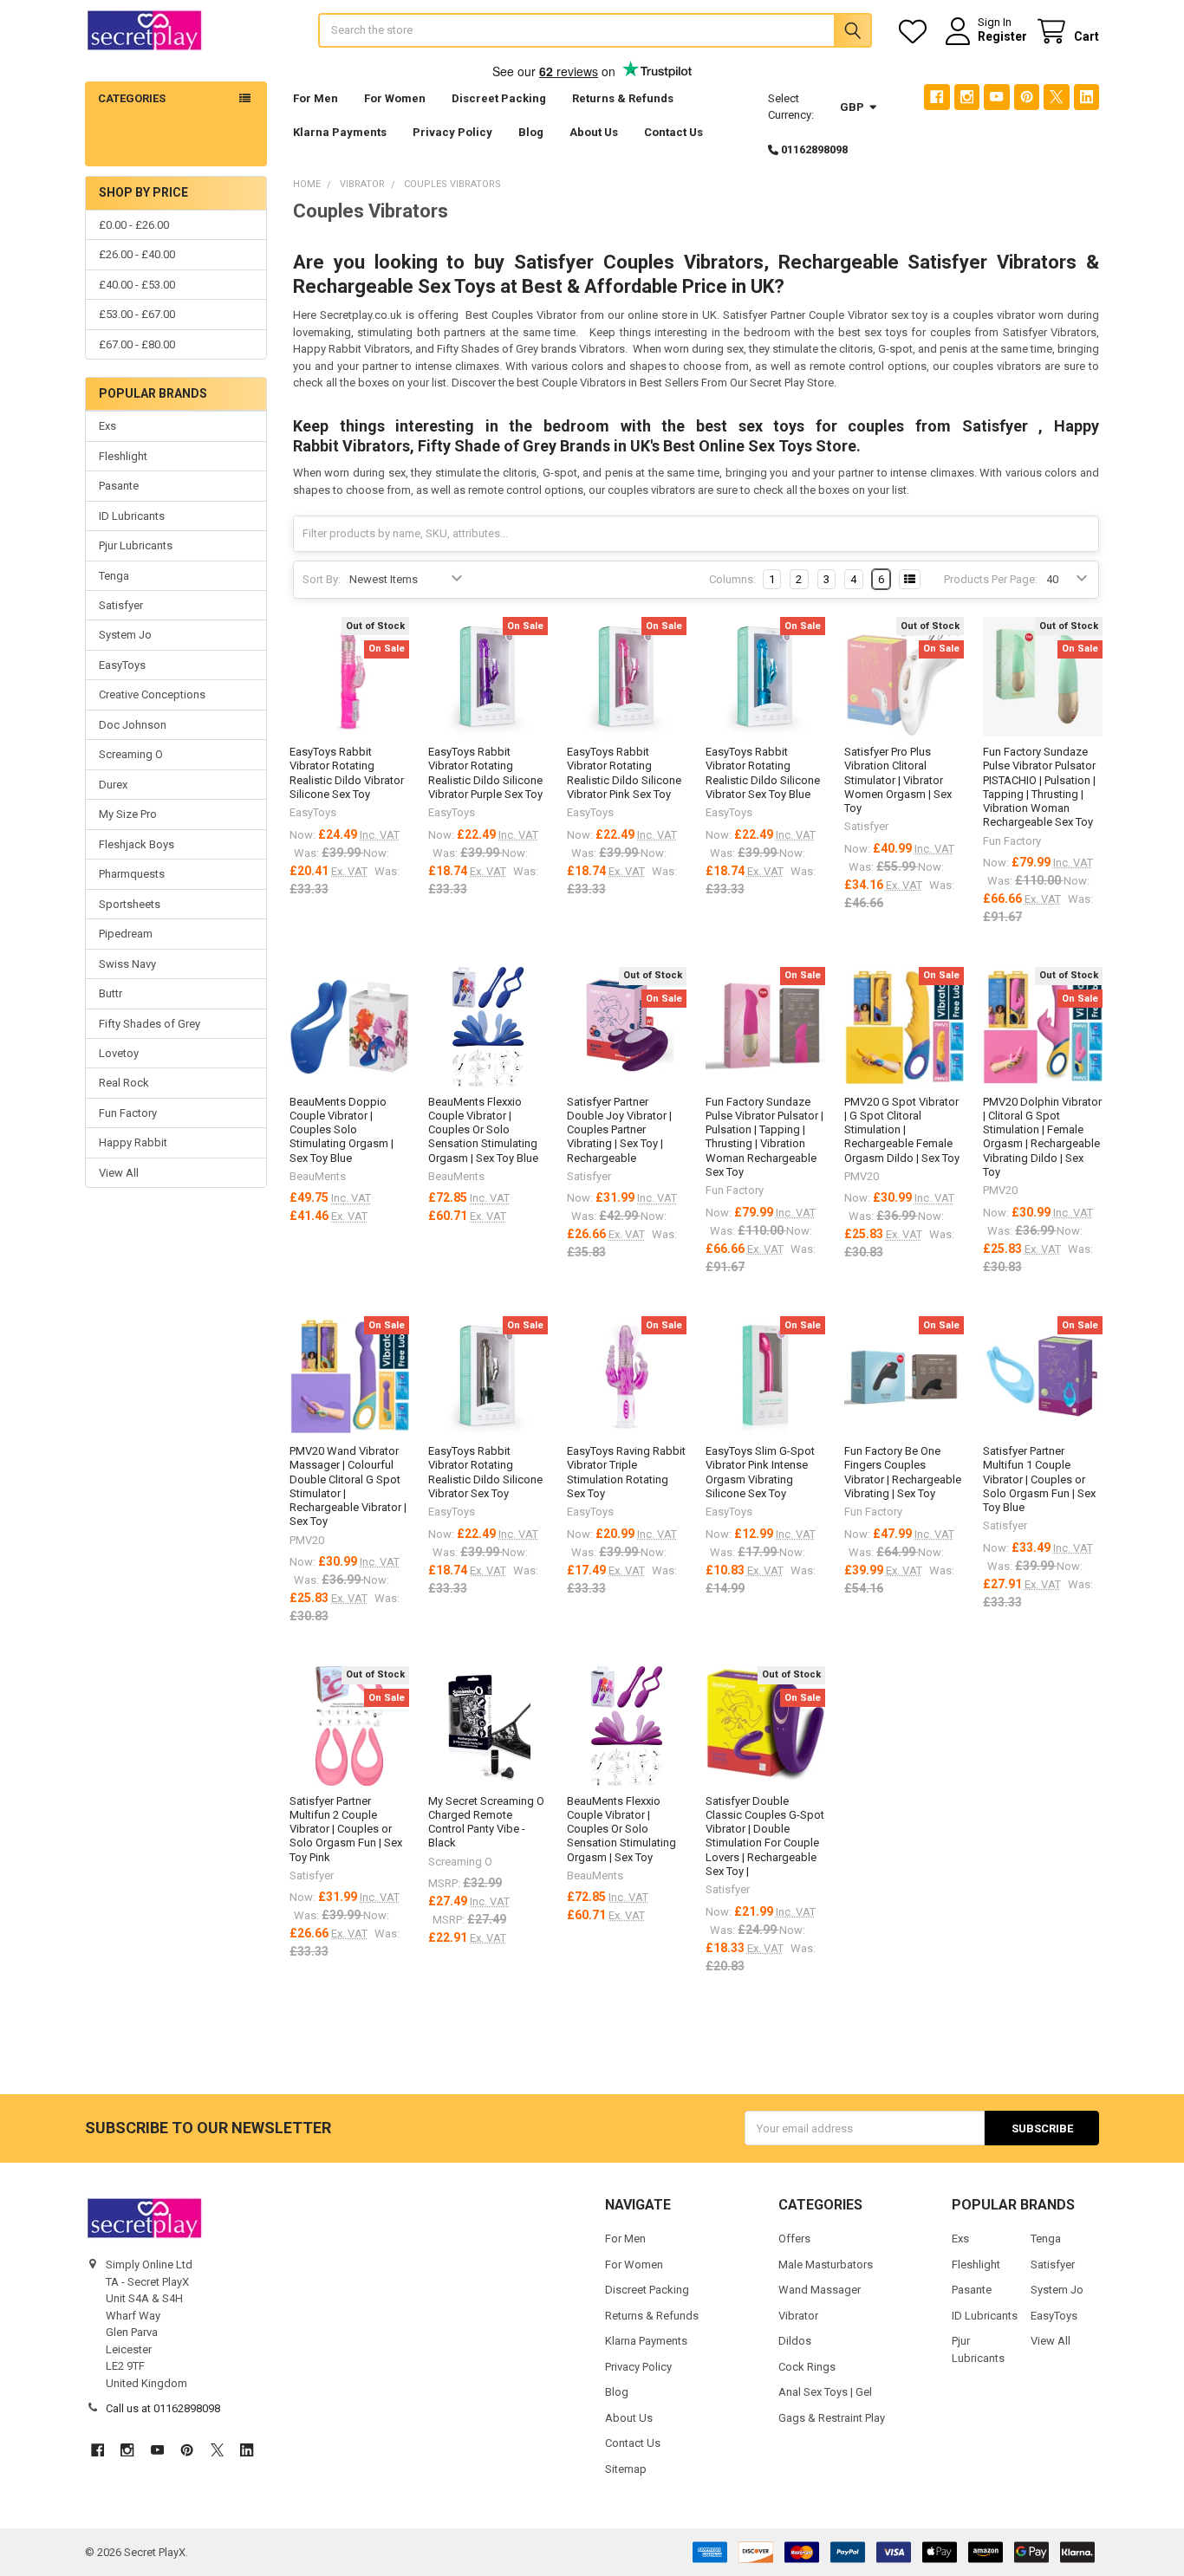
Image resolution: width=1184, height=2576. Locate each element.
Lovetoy (119, 1053)
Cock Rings (807, 2367)
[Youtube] (996, 97)
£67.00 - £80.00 (137, 344)
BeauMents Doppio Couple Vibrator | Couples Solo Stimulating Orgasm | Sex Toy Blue (342, 1130)
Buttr (111, 993)
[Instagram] (967, 97)
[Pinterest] (1027, 97)
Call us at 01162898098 (163, 2408)
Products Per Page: (991, 579)
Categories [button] (132, 98)
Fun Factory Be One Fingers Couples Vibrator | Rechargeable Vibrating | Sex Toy (903, 1472)
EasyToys (122, 665)
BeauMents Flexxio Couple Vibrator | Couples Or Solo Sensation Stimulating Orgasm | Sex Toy (621, 1829)
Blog (531, 132)
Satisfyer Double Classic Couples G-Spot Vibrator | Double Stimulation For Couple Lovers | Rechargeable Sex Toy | (765, 1836)
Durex (113, 785)
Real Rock (124, 1083)
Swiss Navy (127, 964)
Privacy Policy (452, 132)
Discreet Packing (499, 98)
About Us (594, 132)
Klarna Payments (340, 132)
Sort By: (322, 579)
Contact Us (673, 132)
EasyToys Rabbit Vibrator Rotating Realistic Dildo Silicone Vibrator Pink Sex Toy (624, 773)
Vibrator (798, 2316)
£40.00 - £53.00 (137, 285)
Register (1002, 36)
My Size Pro (128, 814)
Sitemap (626, 2469)
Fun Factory (128, 1113)
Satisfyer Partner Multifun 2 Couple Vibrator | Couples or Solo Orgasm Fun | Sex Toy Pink (346, 1829)
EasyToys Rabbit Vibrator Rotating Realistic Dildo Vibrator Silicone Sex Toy (347, 773)
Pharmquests (132, 874)
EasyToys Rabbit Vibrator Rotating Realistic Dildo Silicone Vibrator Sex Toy (485, 1472)
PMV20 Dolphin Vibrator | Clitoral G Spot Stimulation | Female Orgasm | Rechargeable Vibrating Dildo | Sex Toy (1042, 1137)
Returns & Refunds (623, 98)
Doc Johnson (133, 725)
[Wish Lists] (916, 32)
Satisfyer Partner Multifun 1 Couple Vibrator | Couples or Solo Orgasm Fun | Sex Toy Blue (1039, 1479)
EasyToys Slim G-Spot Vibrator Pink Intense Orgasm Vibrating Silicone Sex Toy (760, 1472)
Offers (794, 2239)
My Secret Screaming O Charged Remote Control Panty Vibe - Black (486, 1822)
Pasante (119, 486)
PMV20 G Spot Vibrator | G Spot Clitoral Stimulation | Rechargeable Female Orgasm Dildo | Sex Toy (902, 1130)
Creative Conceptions (152, 694)
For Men (316, 98)
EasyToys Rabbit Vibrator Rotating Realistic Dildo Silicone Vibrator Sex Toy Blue (763, 773)
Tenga (114, 576)
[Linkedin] (1086, 97)
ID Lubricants (132, 516)
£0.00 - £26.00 (134, 225)
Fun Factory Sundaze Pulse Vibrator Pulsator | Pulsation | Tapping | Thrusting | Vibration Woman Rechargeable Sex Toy (764, 1137)
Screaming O (131, 754)
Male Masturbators (826, 2265)
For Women (395, 98)
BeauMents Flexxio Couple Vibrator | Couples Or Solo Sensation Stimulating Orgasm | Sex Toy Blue (483, 1130)
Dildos (795, 2341)
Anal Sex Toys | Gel (825, 2392)
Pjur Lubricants (136, 545)
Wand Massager (820, 2290)
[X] (1056, 97)
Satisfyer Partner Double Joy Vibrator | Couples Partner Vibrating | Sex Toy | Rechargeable (619, 1130)
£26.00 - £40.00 (137, 254)
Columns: (732, 579)
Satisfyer (121, 605)
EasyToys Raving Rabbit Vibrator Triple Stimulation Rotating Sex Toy (626, 1472)
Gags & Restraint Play (832, 2418)
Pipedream (126, 934)
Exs (107, 426)
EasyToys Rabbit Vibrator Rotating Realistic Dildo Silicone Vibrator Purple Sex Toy (485, 773)
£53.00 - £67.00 (137, 314)
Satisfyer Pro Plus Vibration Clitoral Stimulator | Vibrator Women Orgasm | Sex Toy (898, 780)
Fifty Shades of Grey (150, 1024)
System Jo (125, 635)
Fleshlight (123, 456)
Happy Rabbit (133, 1142)
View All (119, 1173)
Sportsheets (130, 904)
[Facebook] (937, 97)
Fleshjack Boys (137, 844)
